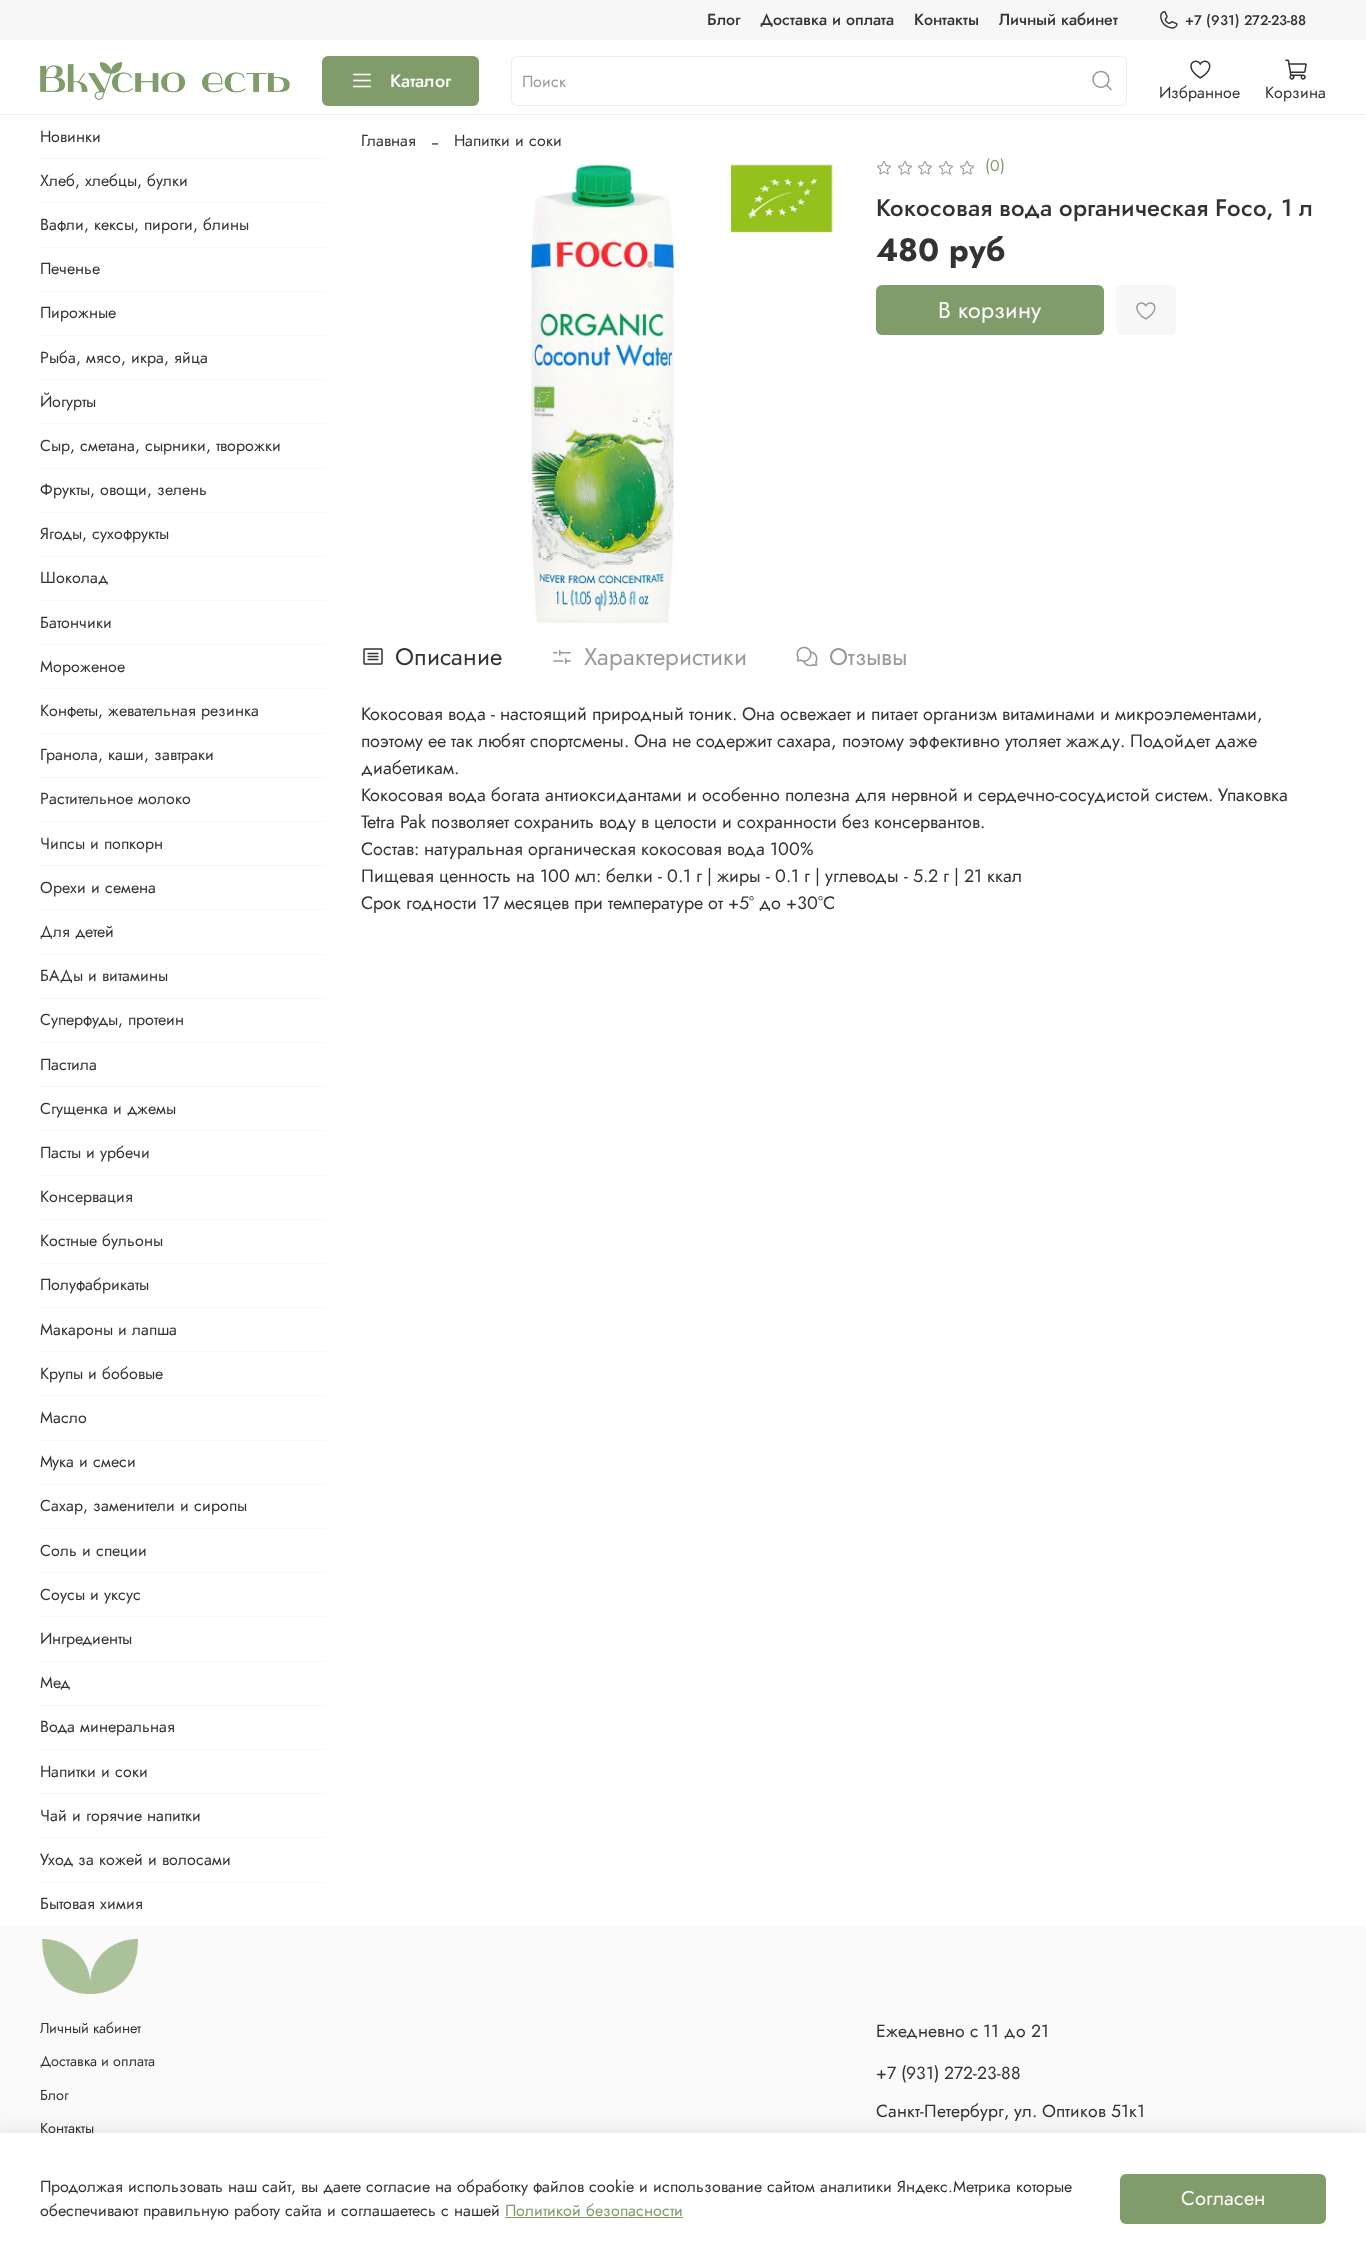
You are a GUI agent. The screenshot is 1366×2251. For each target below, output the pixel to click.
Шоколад (74, 577)
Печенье (70, 268)
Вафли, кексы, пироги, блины (144, 224)
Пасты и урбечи (95, 1152)
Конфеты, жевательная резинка (149, 710)
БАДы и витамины (104, 975)
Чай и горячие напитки (120, 1815)
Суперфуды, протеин (112, 1019)
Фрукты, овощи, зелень (123, 489)
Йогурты (68, 401)
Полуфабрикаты (94, 1284)
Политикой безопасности (594, 2210)
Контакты (946, 19)
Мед (55, 1682)
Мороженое (82, 666)
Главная (388, 140)
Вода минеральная (107, 1726)
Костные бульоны (101, 1240)
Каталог (420, 81)
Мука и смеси (88, 1461)
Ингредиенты (86, 1638)
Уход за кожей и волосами (135, 1859)
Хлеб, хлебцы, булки (114, 180)
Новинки (70, 136)
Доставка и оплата (827, 19)
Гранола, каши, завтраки (127, 754)
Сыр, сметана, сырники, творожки (160, 445)
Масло (63, 1417)
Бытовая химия (91, 1903)
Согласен (1223, 2198)
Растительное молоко (115, 798)
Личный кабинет (1058, 19)
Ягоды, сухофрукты (104, 533)
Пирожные (78, 312)
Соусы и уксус (90, 1594)
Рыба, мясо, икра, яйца (124, 357)
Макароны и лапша (108, 1329)
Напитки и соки (508, 140)
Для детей (77, 931)
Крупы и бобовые (101, 1373)
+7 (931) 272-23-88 (1245, 20)
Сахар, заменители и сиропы (143, 1505)
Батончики (76, 622)
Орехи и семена (98, 887)
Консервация (86, 1196)
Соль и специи (93, 1550)
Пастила (68, 1064)
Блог (723, 19)
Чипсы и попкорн (101, 843)
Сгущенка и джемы (108, 1108)
